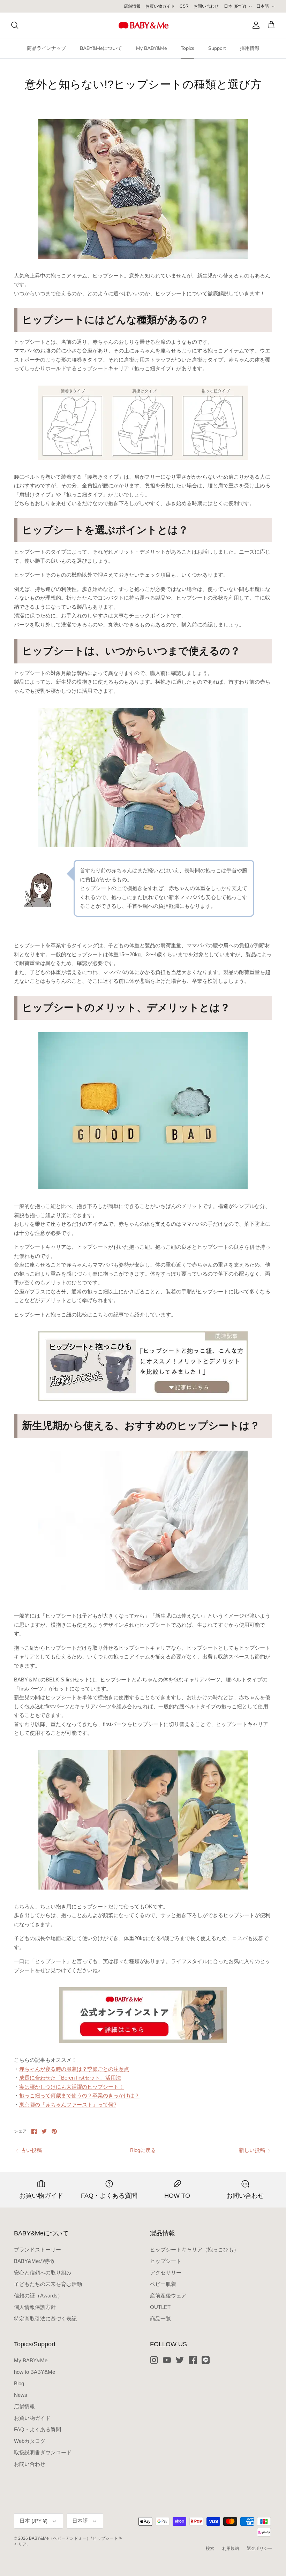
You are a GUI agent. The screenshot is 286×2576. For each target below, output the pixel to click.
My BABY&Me (151, 48)
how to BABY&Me (35, 2372)
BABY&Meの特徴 (34, 2261)
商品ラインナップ (46, 48)
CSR (184, 6)
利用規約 (231, 2548)
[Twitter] (180, 2360)
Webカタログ (30, 2441)
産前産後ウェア (168, 2296)
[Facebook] (193, 2360)
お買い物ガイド (160, 6)
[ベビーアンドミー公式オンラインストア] (143, 2015)
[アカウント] (255, 25)
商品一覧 (160, 2319)
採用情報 (250, 48)
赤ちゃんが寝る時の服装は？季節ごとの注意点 (74, 2069)
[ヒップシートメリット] (143, 1366)
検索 (210, 2548)
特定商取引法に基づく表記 (45, 2319)
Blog (19, 2383)
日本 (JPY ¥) (235, 6)
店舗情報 (132, 6)
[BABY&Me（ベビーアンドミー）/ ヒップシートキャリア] (143, 25)
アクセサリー (166, 2273)
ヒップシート (166, 2261)
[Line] (206, 2360)
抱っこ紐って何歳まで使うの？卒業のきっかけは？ (79, 2095)
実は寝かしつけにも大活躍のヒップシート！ (71, 2087)
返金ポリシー (259, 2548)
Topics (187, 48)
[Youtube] (167, 2360)
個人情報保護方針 (35, 2307)
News (21, 2395)
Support (217, 48)
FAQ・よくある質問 (37, 2429)
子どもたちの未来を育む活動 (48, 2284)
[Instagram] (154, 2360)
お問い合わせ (206, 6)
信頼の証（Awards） (38, 2296)
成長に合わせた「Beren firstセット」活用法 (70, 2078)
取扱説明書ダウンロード (43, 2452)
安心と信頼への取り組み (43, 2273)
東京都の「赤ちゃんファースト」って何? (68, 2104)
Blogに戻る (143, 2150)
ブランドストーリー (37, 2250)
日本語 (263, 6)
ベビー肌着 (163, 2284)
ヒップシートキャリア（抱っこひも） (194, 2250)
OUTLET (160, 2307)
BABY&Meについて (101, 48)
